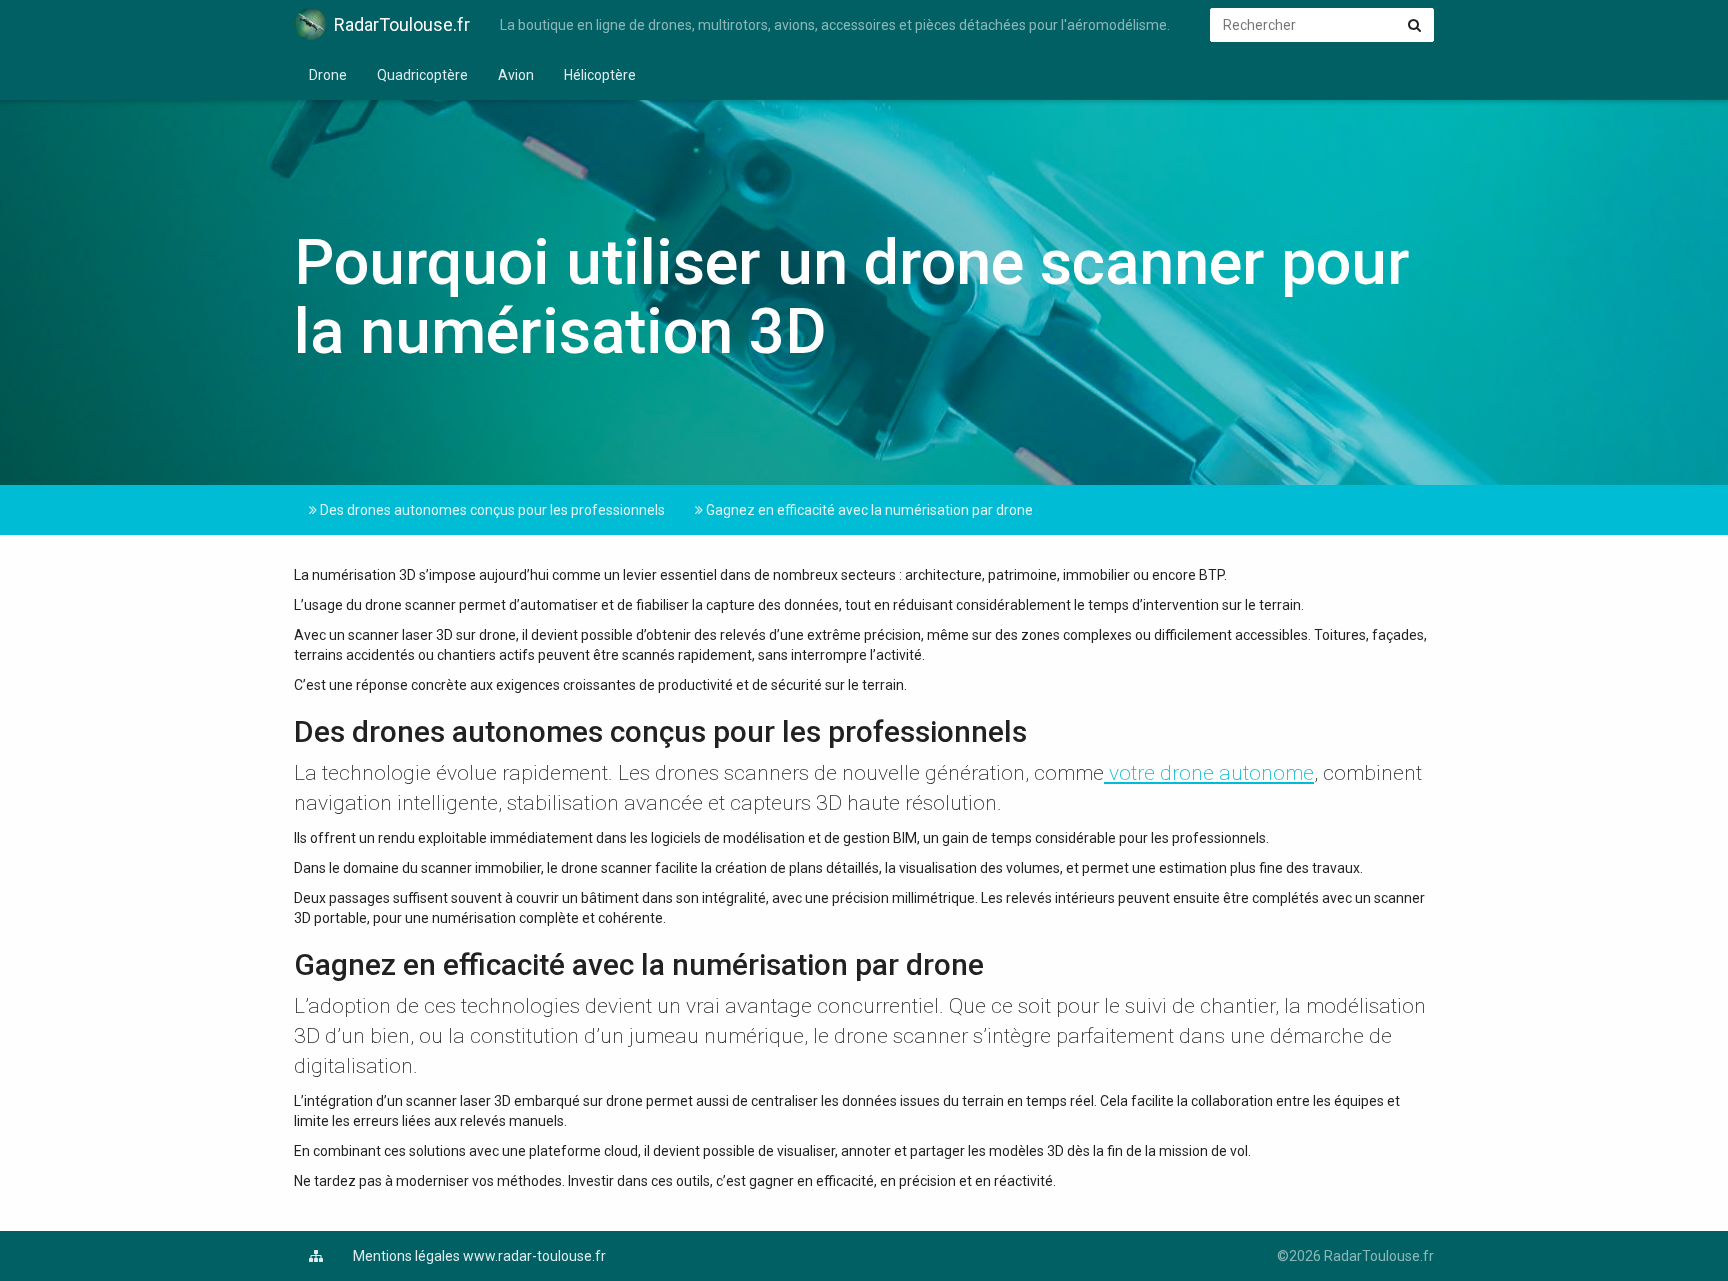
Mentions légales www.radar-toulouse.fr (479, 1256)
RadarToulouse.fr (402, 24)
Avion (516, 75)
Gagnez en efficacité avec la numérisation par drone (868, 510)
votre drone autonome (1209, 773)
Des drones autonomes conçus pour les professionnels (491, 510)
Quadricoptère (422, 75)
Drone (328, 75)
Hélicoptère (600, 75)
